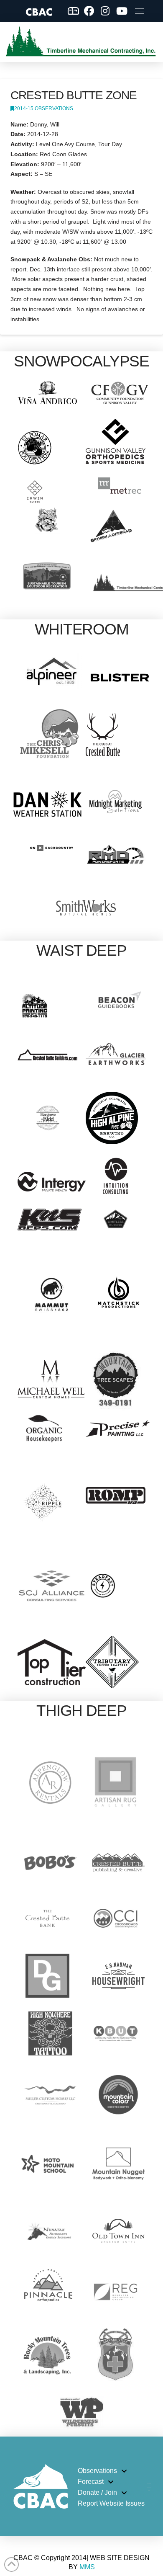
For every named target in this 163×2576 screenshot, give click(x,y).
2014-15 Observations (44, 108)
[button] (139, 11)
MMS (87, 2567)
